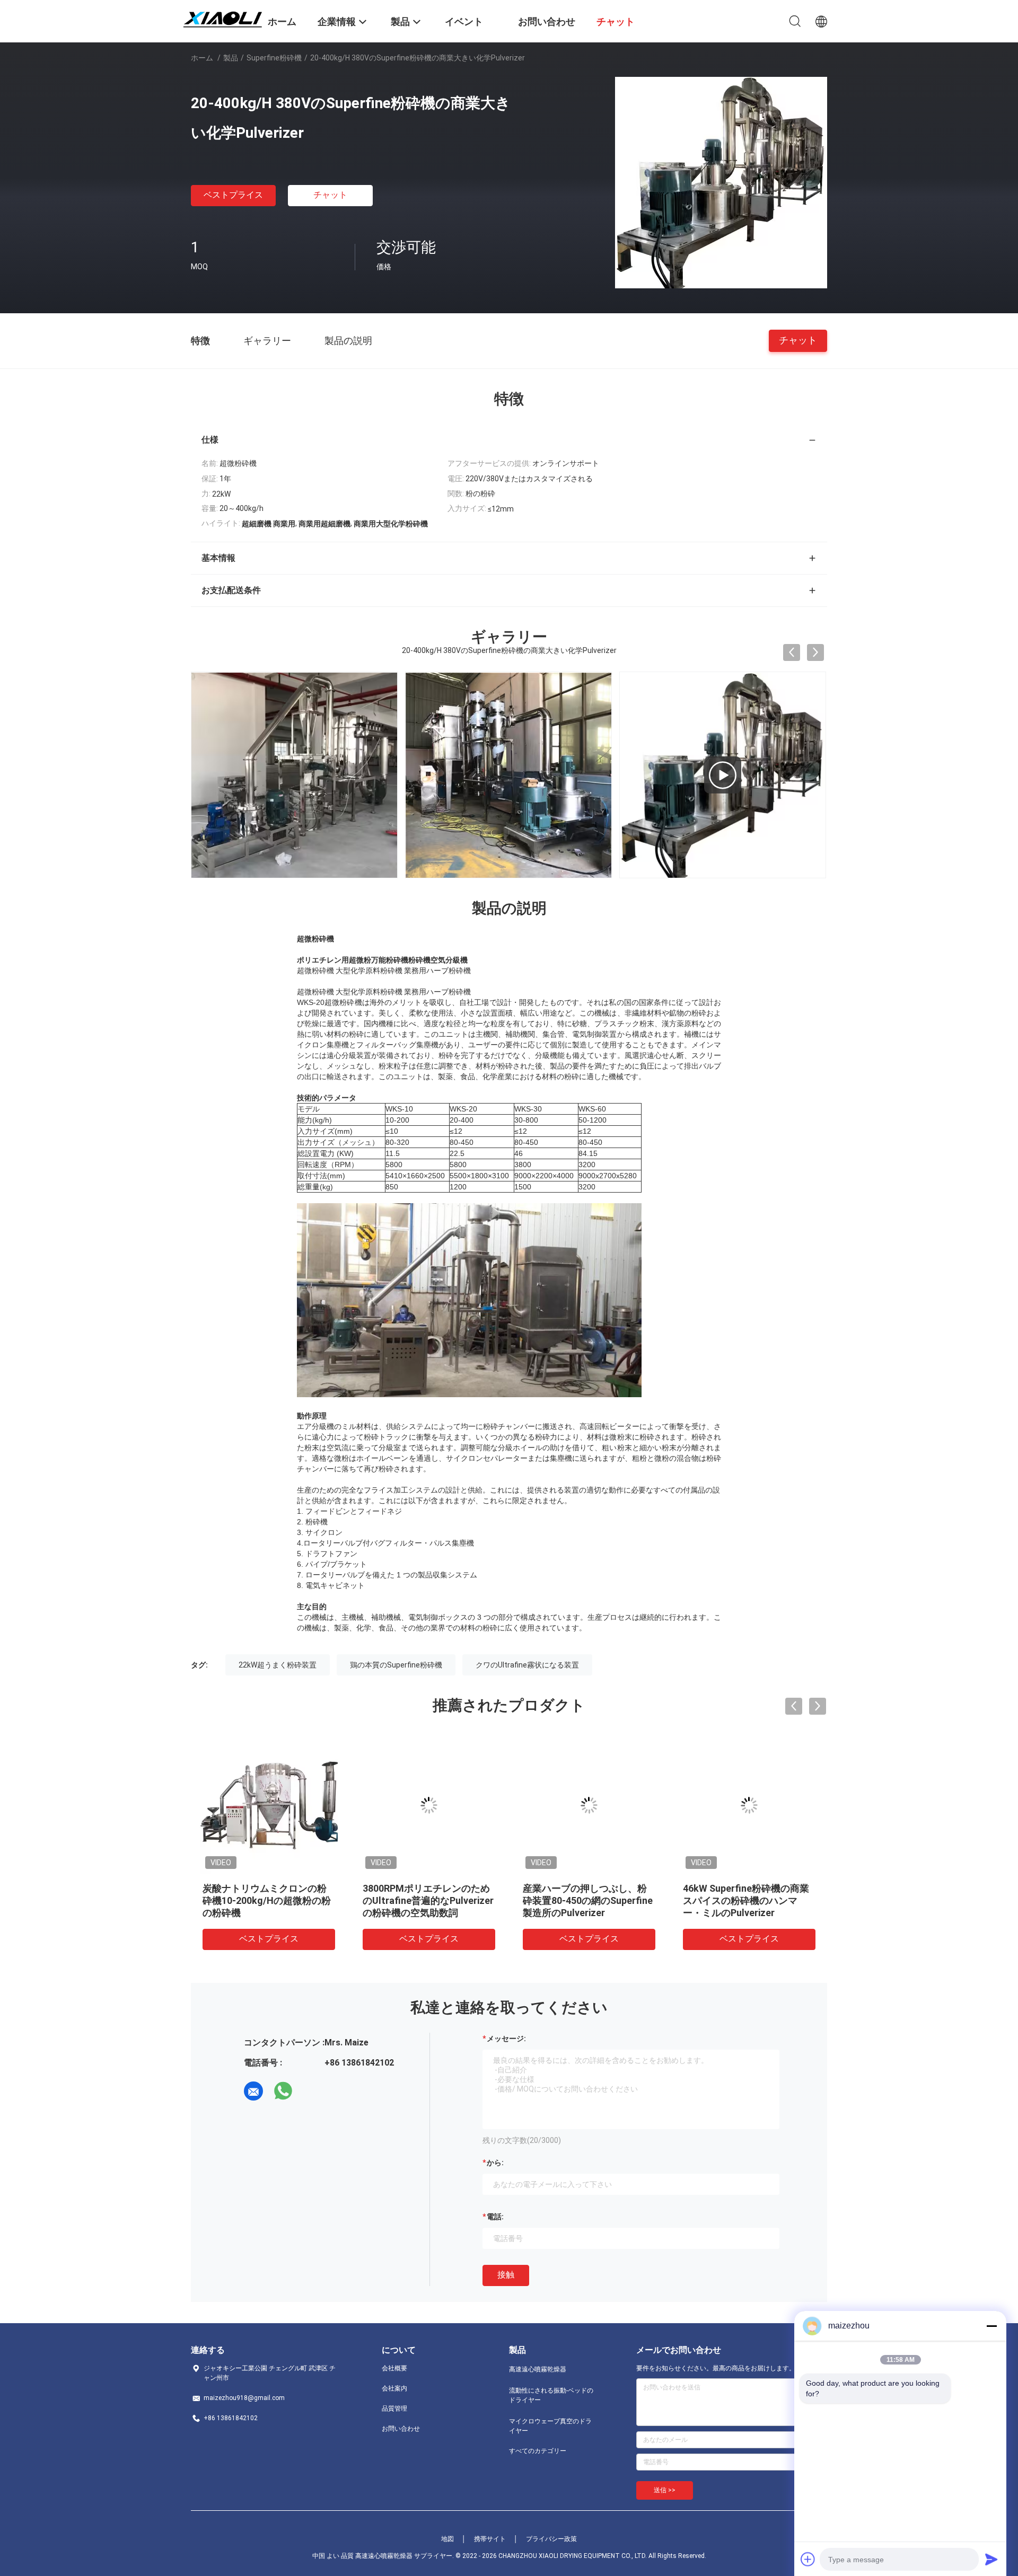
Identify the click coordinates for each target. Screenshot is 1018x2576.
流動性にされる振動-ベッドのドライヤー (551, 2395)
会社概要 (394, 2368)
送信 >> (665, 2490)
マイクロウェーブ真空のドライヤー (550, 2426)
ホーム (202, 58)
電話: (495, 2217)
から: (495, 2163)
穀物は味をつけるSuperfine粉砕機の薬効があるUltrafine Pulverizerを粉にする (747, 1900)
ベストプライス (233, 195)
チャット (330, 195)
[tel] (313, 2091)
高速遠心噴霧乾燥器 (538, 2369)
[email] (253, 2091)
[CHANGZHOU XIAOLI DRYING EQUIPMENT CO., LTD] (223, 17)
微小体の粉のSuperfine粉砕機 (587, 1888)
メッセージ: (506, 2039)
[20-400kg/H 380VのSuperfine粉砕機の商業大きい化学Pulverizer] (721, 182)
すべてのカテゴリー (538, 2451)
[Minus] (991, 2326)
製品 (231, 58)
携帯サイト (490, 2539)
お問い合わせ (401, 2429)
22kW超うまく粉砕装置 (278, 1665)
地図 (447, 2539)
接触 (506, 2275)
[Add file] (808, 2559)
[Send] (991, 2559)
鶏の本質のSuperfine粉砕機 (396, 1665)
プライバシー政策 (551, 2539)
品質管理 (394, 2409)
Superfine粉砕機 (274, 58)
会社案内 (394, 2388)
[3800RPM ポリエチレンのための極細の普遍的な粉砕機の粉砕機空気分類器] (723, 775)
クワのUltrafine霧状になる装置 (527, 1665)
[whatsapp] (283, 2091)
